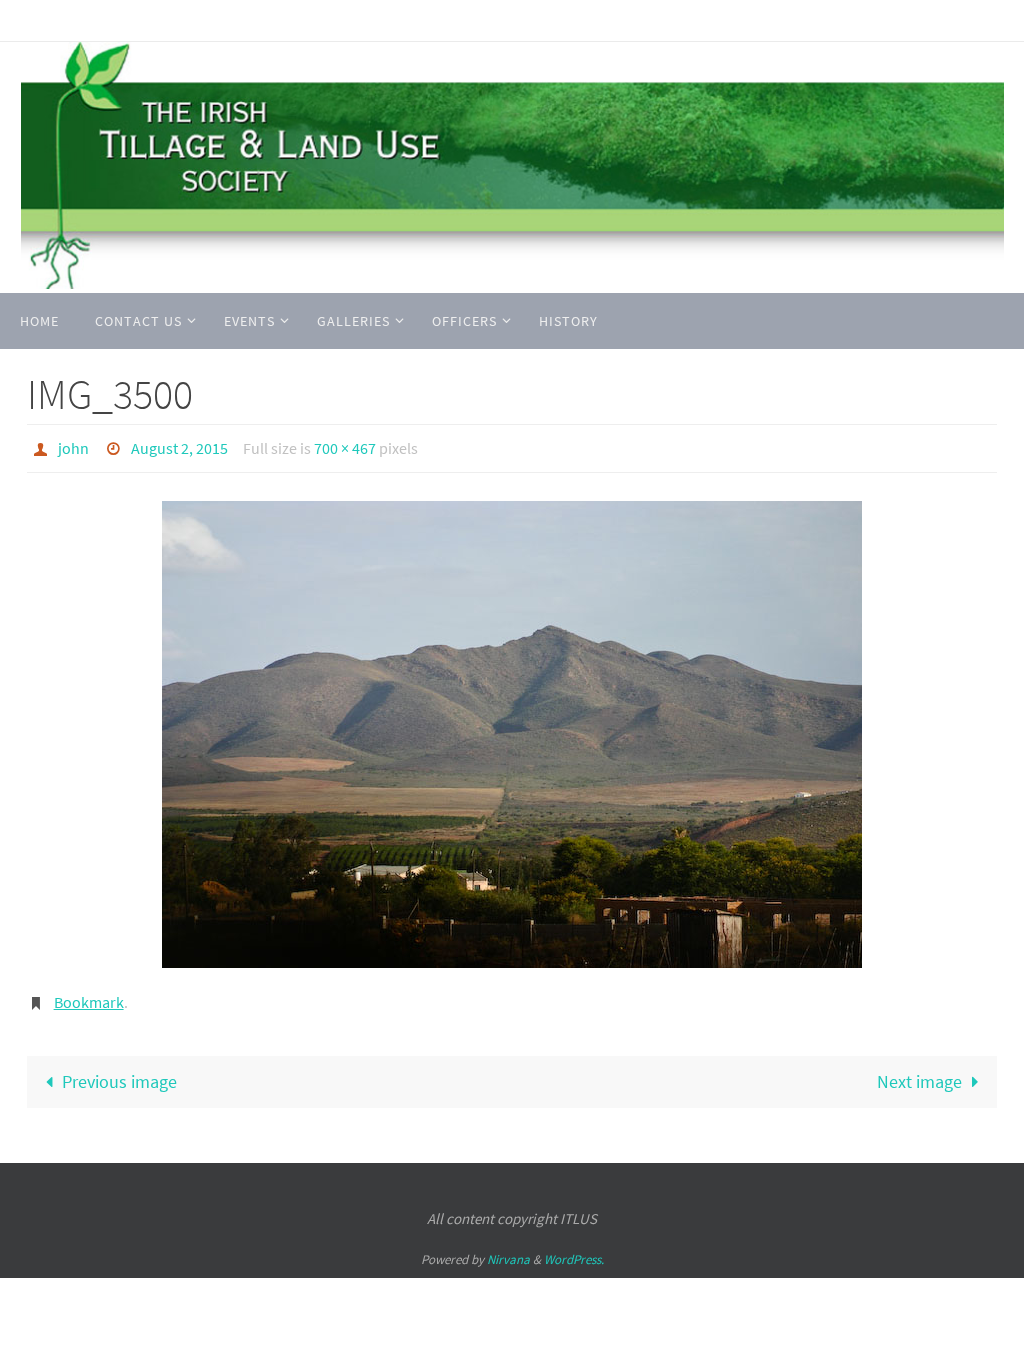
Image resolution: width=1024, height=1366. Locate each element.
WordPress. (574, 1248)
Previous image (119, 1071)
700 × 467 (345, 446)
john (73, 446)
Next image (919, 1071)
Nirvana (508, 1248)
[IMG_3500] (512, 729)
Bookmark (89, 995)
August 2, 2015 (179, 446)
